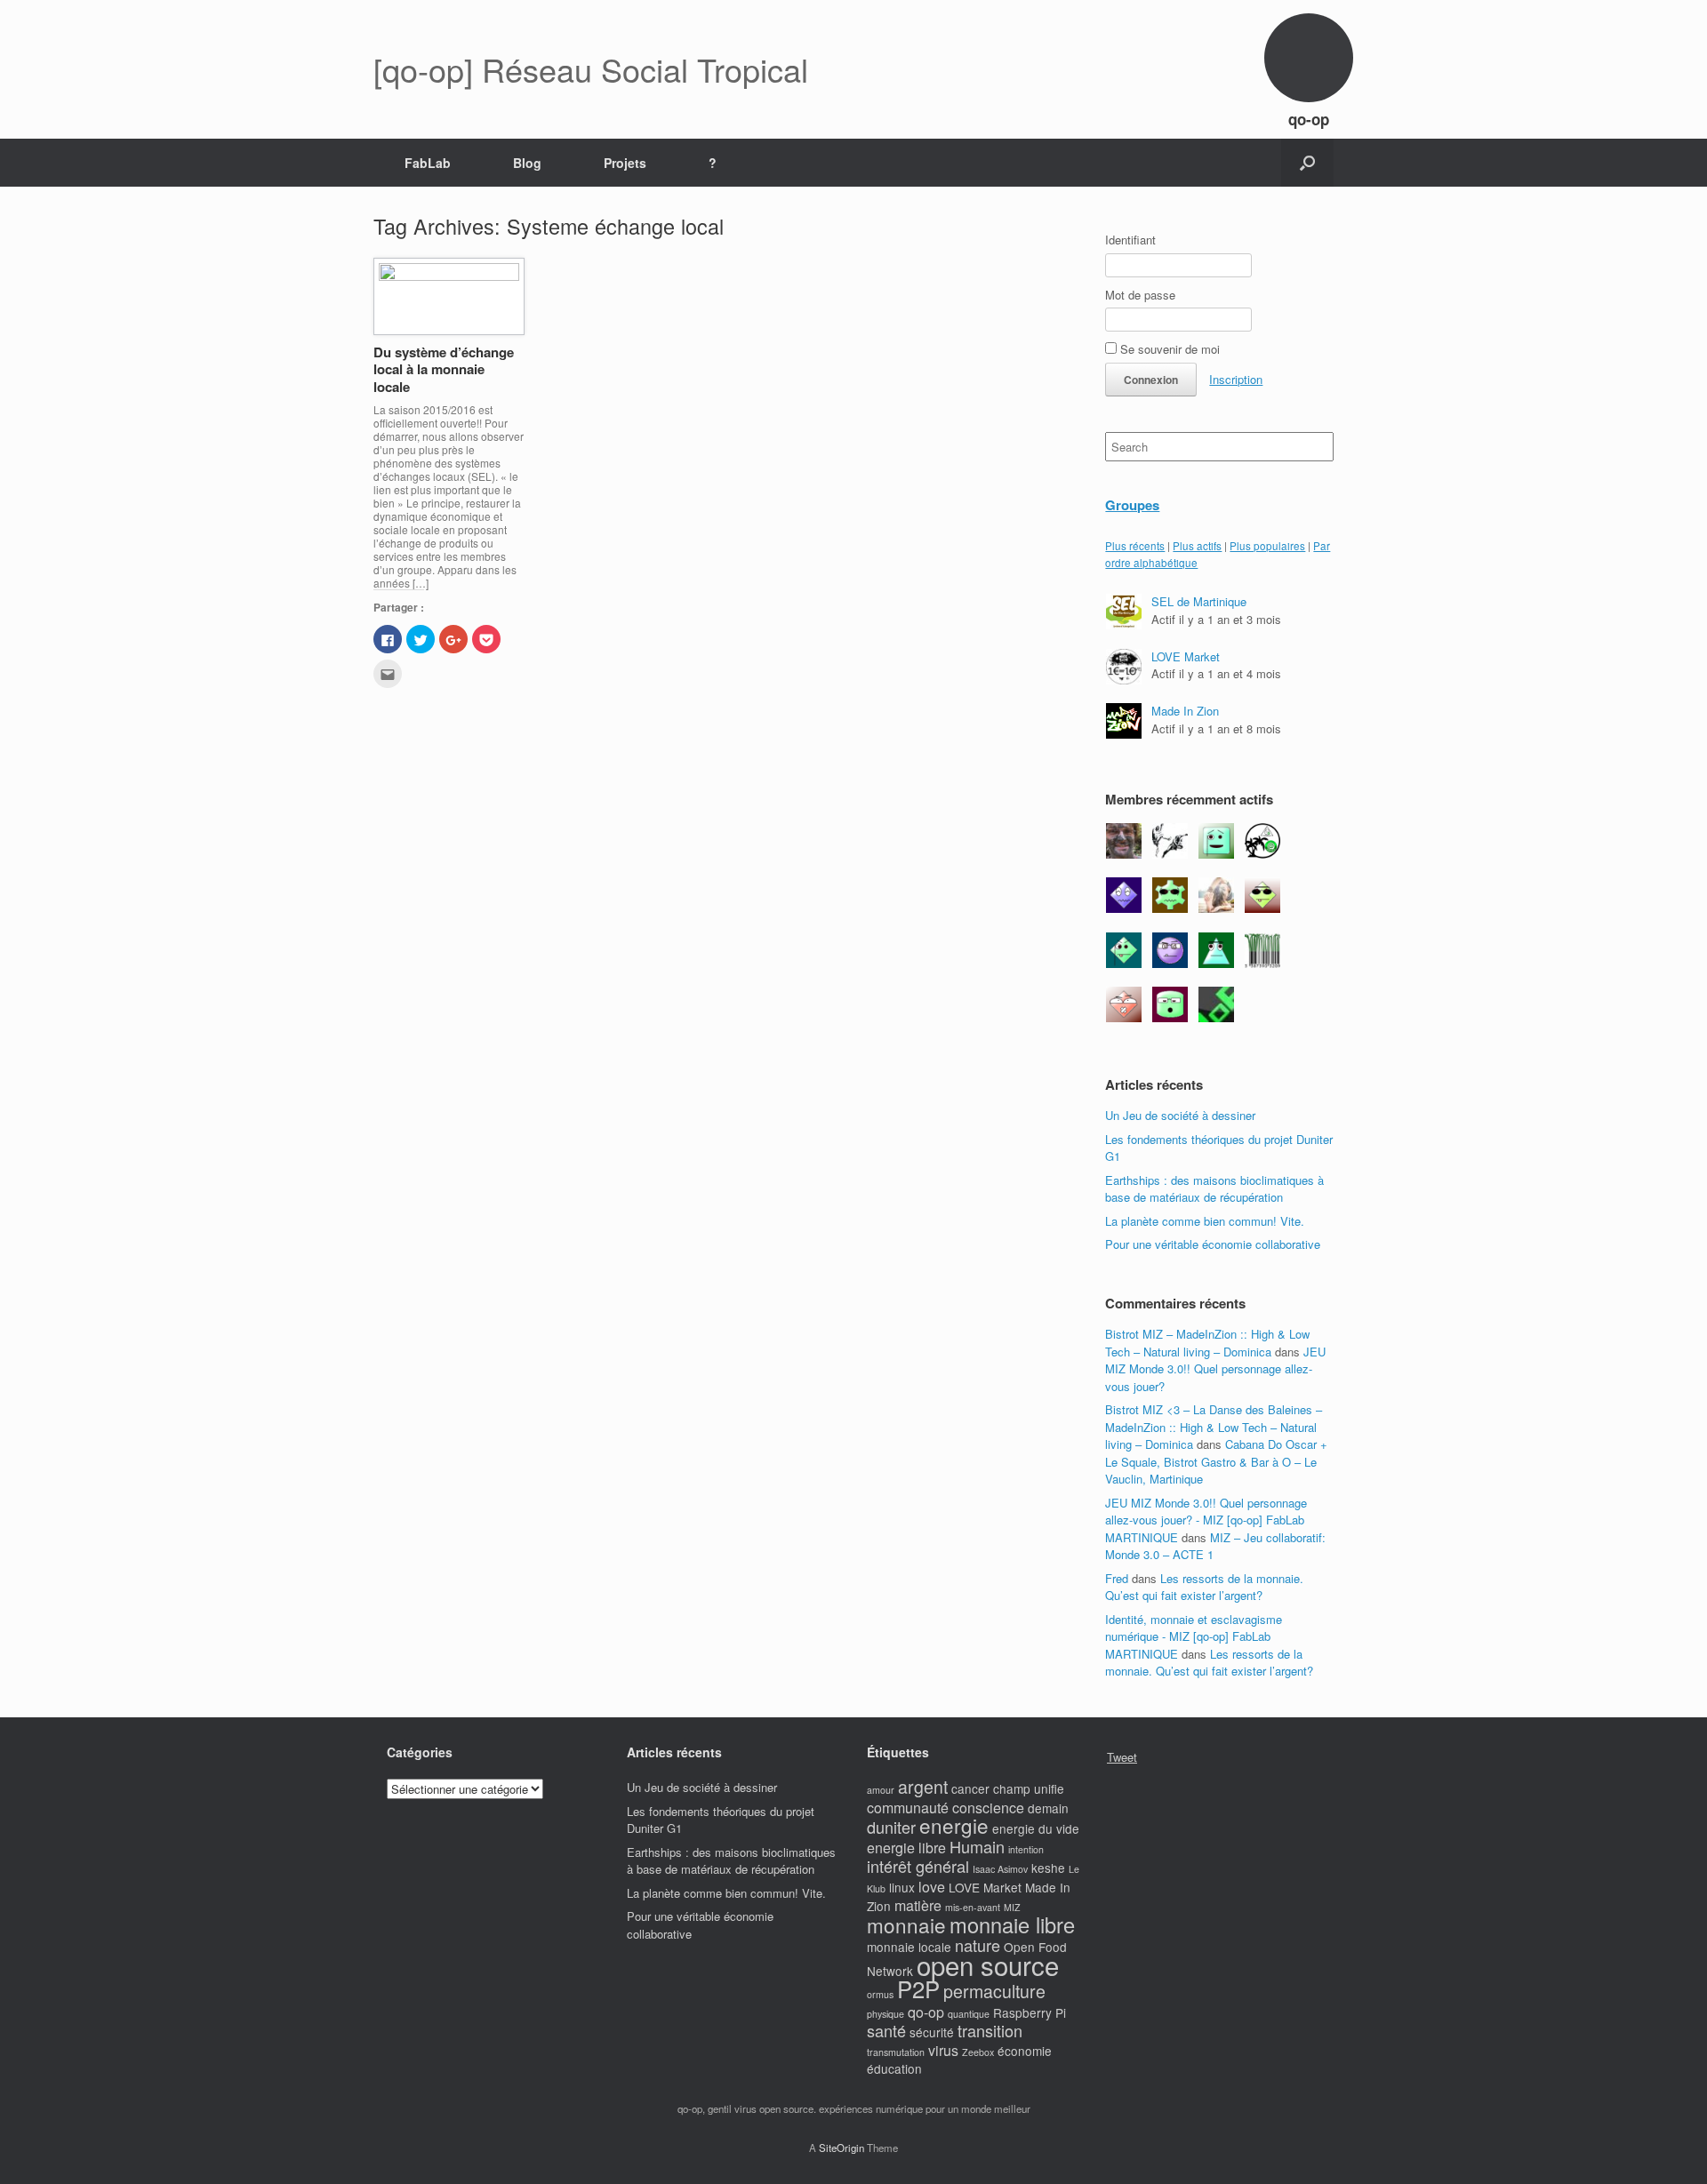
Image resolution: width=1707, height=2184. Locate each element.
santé (886, 2030)
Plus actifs (1197, 546)
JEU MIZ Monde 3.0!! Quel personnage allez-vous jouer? (1215, 1369)
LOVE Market (1186, 656)
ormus (880, 1994)
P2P (918, 1988)
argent (923, 1787)
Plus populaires (1267, 546)
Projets (625, 163)
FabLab (428, 163)
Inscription (1236, 379)
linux (902, 1887)
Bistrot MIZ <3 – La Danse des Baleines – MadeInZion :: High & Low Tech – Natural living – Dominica (1214, 1427)
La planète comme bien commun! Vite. (1205, 1221)
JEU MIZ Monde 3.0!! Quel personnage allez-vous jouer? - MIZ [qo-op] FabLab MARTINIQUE (1206, 1520)
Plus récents (1135, 546)
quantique (969, 2014)
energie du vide (1036, 1828)
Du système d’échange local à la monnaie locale (444, 369)
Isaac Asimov (1000, 1869)
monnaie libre (1012, 1924)
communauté (908, 1808)
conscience (988, 1808)
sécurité (932, 2032)
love (932, 1887)
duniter (891, 1827)
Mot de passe (1140, 295)
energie (954, 1825)
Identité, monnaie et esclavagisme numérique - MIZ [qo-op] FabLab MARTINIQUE (1194, 1636)
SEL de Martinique (1199, 601)
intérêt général (918, 1866)
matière (918, 1905)
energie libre (906, 1848)
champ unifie (1029, 1788)
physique (886, 2014)
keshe (1048, 1868)
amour (881, 1790)
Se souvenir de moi (1168, 349)
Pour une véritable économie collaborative (1213, 1244)
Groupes (1132, 505)
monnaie (906, 1924)
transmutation (896, 2052)
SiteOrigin (841, 2148)
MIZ (1012, 1907)
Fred (1117, 1578)
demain (1048, 1808)
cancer (970, 1788)
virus (943, 2050)
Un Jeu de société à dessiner (1180, 1115)
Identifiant (1130, 240)
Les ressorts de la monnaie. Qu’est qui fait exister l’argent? (1204, 1587)
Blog (527, 163)
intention (1026, 1849)
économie (1025, 2051)
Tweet (1122, 1757)
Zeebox (978, 2052)
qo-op (926, 2012)
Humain (977, 1846)
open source (988, 1964)
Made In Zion (1185, 711)
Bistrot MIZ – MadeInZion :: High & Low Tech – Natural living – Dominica (1207, 1343)
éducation (894, 2068)
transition (990, 2030)
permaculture (994, 1991)
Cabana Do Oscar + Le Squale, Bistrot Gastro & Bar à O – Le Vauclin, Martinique (1216, 1461)
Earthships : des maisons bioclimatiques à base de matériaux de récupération (1214, 1189)
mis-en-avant (973, 1907)
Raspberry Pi (1030, 2012)
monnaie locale (909, 1947)
